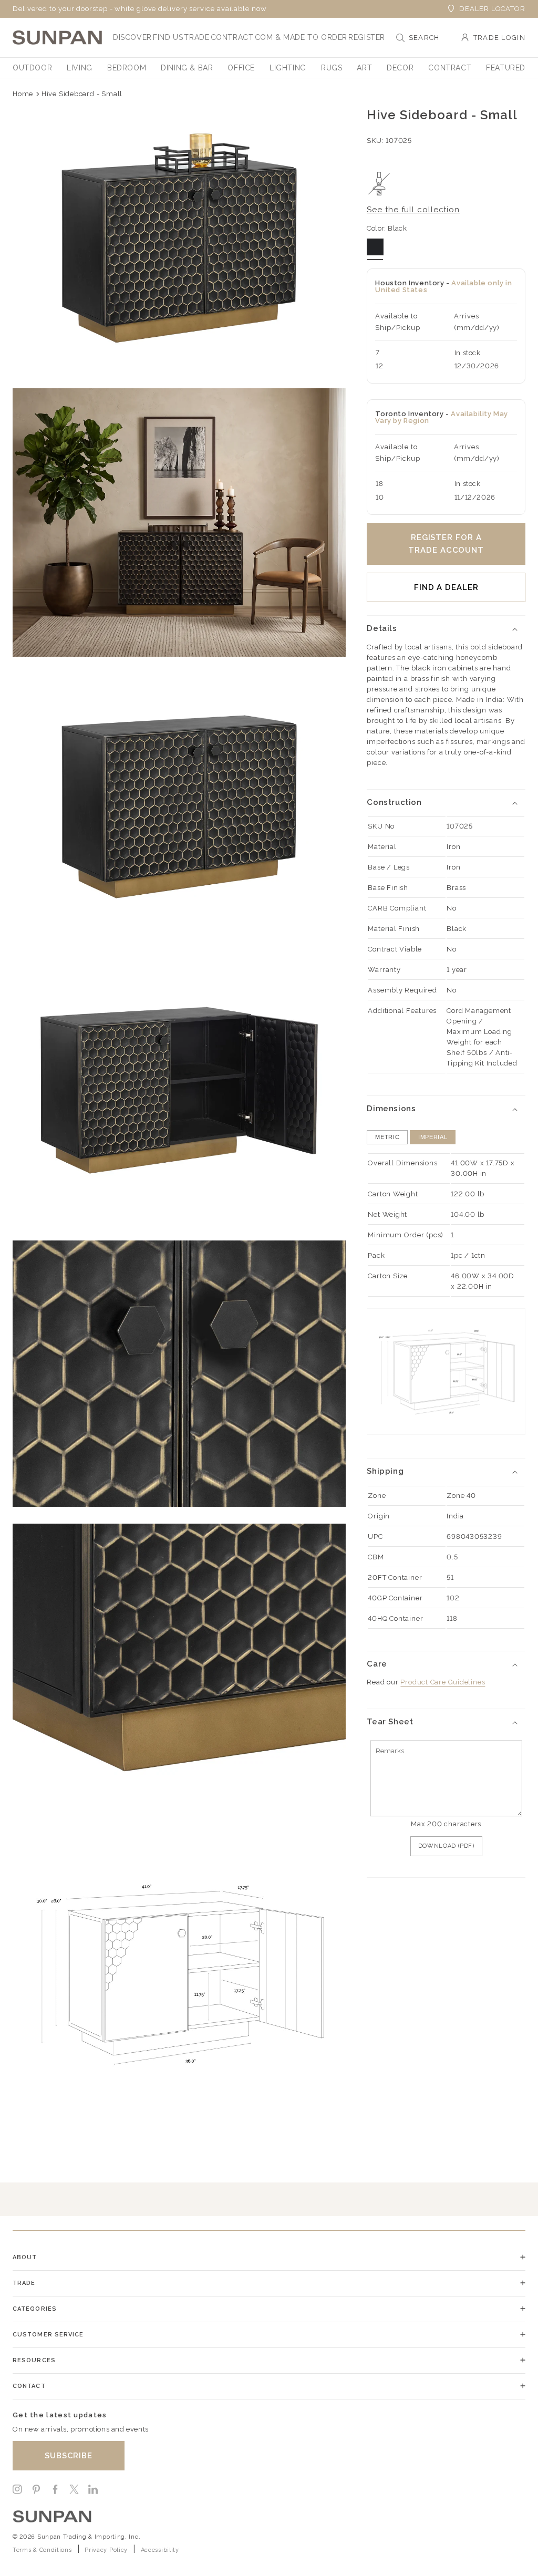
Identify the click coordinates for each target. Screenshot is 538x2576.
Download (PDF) (446, 1846)
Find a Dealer (446, 587)
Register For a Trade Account (446, 544)
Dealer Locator (492, 9)
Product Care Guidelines (443, 1682)
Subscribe (69, 2456)
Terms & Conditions (42, 2550)
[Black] (375, 247)
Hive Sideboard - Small (82, 94)
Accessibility (160, 2550)
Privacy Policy (106, 2550)
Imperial (433, 1137)
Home (23, 94)
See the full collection (413, 210)
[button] (132, 37)
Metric (387, 1137)
